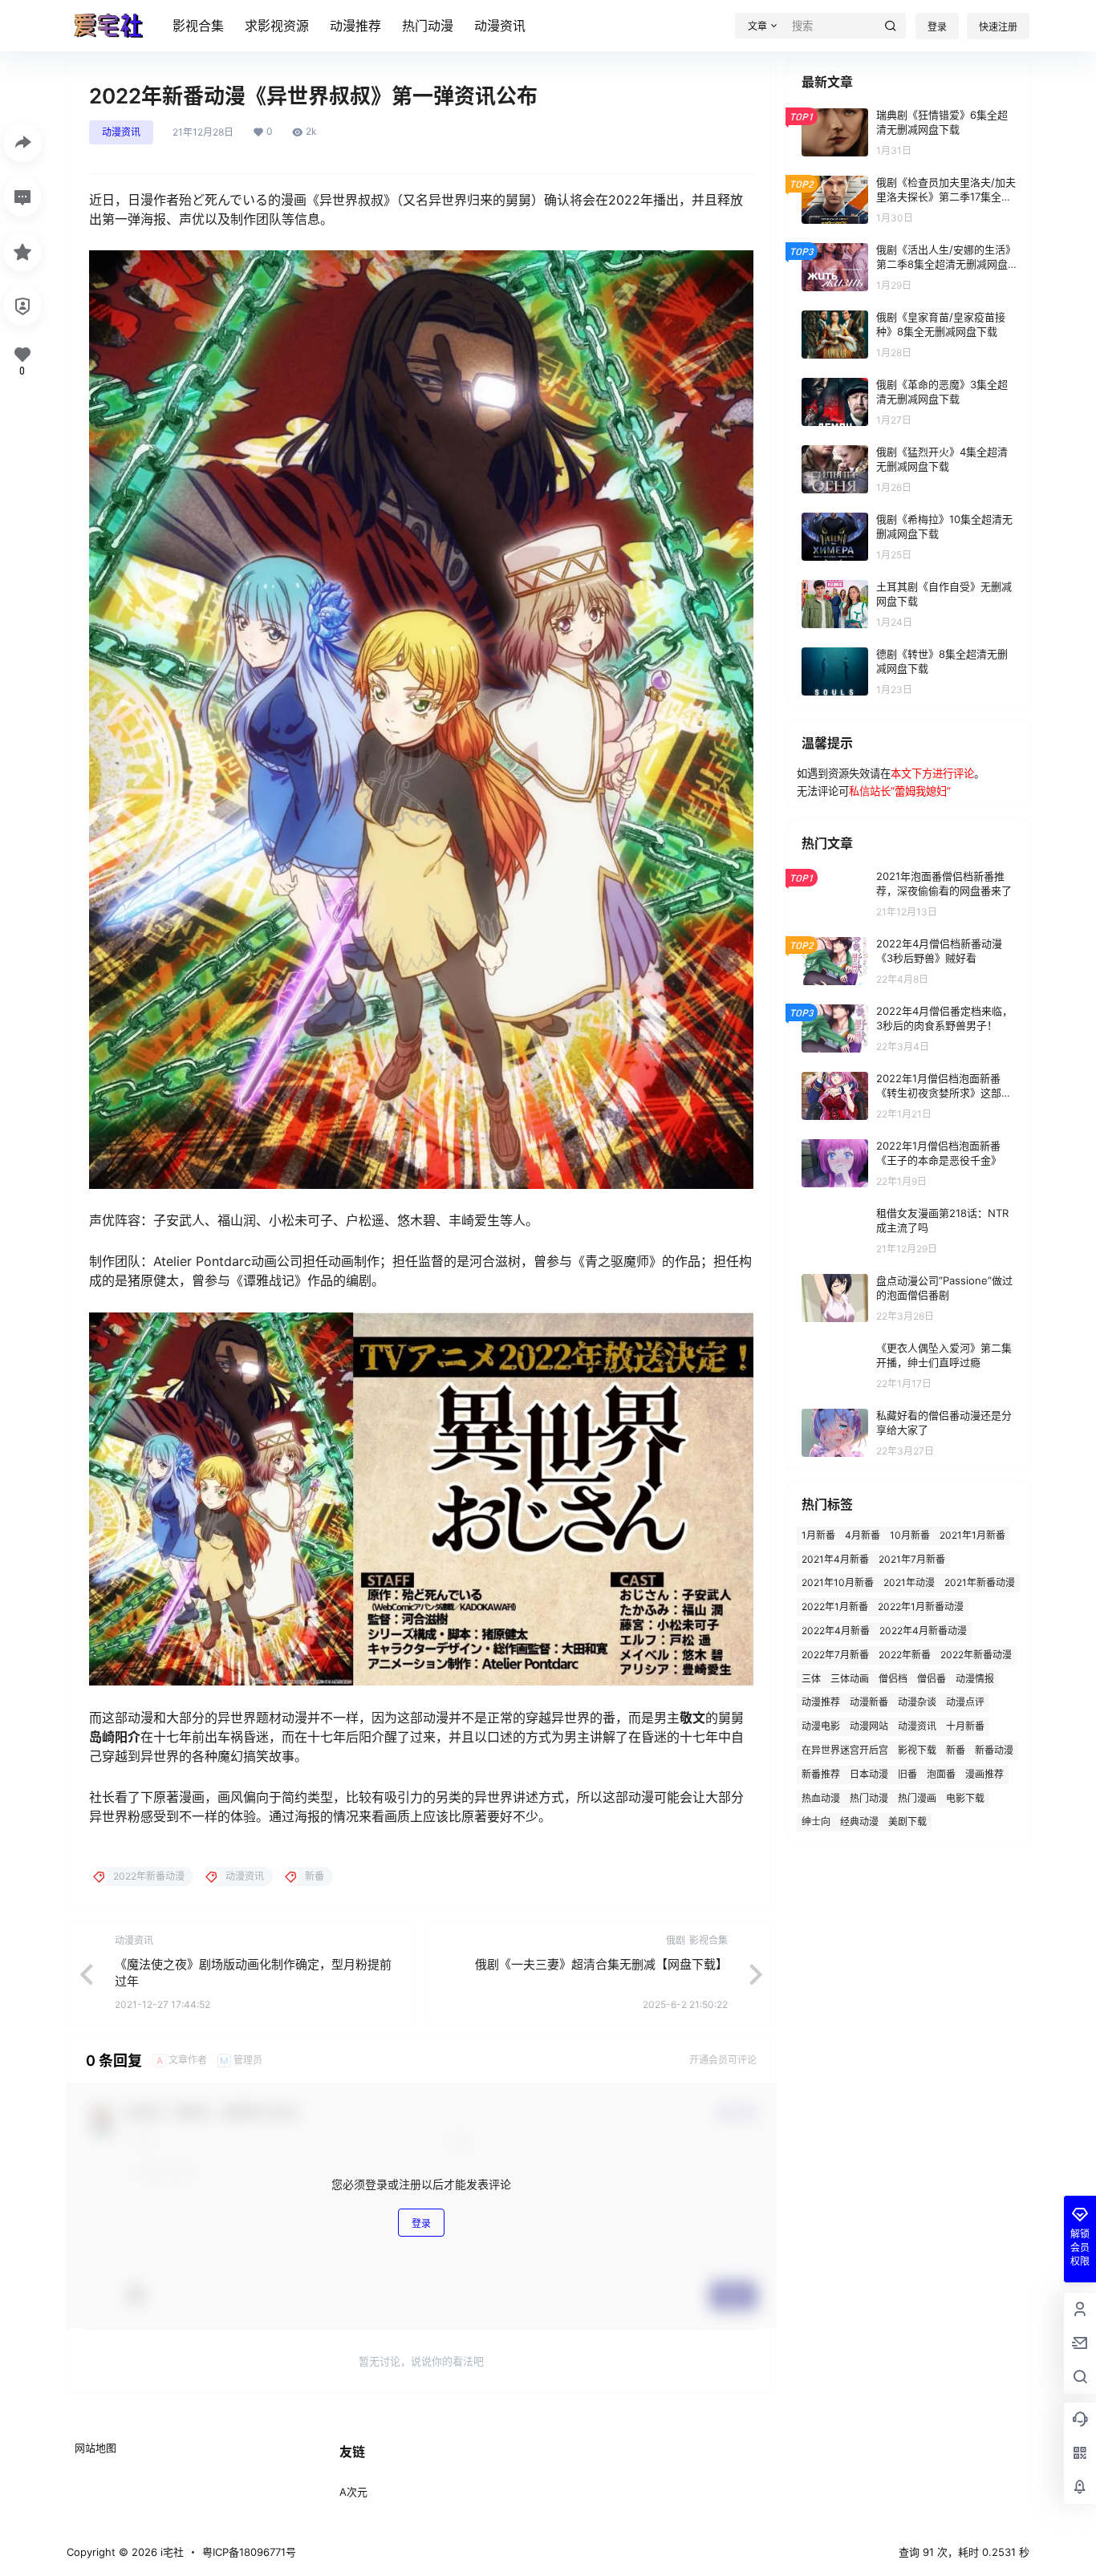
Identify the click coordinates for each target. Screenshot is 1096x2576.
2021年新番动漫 (980, 1582)
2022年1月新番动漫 (921, 1606)
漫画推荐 (984, 1774)
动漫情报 (975, 1679)
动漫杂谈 (917, 1702)
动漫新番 (869, 1702)
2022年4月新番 (836, 1631)
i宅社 (170, 2552)
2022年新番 (905, 1655)
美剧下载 (907, 1821)
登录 (937, 27)
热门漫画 (917, 1798)
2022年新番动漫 (976, 1655)
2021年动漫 (909, 1582)
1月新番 (818, 1535)
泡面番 (941, 1774)
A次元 (353, 2492)
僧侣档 (893, 1679)
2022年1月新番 (835, 1606)
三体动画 (850, 1679)
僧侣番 (932, 1679)
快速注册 (998, 27)
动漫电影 (821, 1726)
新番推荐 (821, 1774)
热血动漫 (821, 1798)
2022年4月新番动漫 (923, 1631)
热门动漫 (428, 26)
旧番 (907, 1774)
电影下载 (965, 1798)
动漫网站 (869, 1726)
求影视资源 (277, 26)
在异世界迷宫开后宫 (845, 1750)
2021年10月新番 (838, 1582)
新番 (956, 1750)
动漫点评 (965, 1702)
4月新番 (863, 1535)
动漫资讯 (500, 26)
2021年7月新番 (912, 1559)
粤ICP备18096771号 (249, 2552)
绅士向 (816, 1821)
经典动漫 (859, 1821)
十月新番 (965, 1726)
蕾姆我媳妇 (921, 791)
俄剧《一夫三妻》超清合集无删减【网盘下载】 (601, 1964)
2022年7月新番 (835, 1655)
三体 (811, 1679)
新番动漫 (994, 1750)
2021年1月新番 (972, 1535)
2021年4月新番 (835, 1559)
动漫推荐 (355, 26)
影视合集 (198, 26)
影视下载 (917, 1750)
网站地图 (95, 2448)
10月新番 (910, 1535)
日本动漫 (869, 1774)
